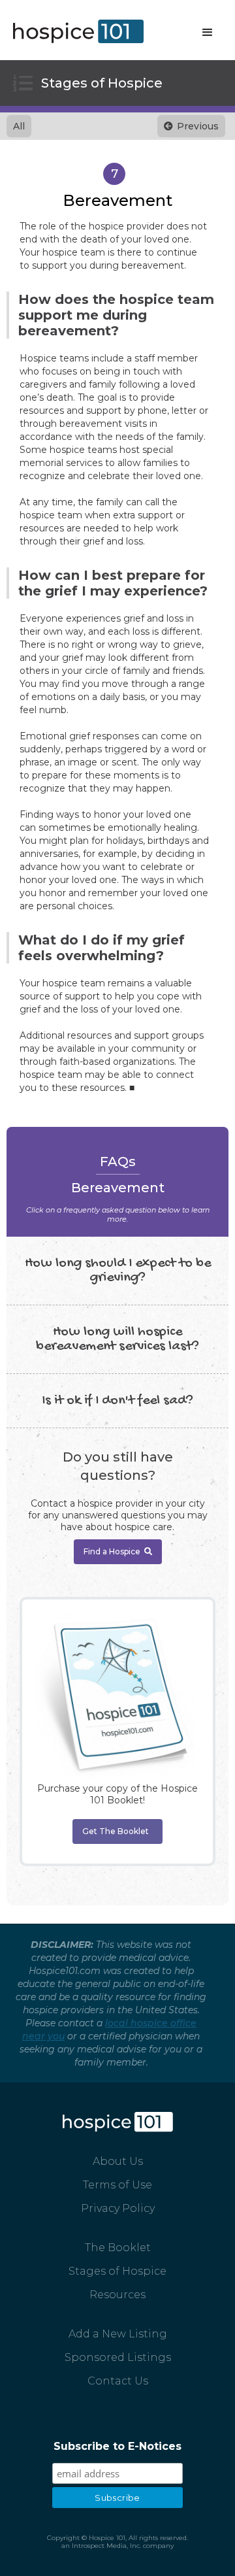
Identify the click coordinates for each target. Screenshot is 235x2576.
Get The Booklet (116, 1831)
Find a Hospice (118, 1551)
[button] (208, 33)
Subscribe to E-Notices (117, 2446)
